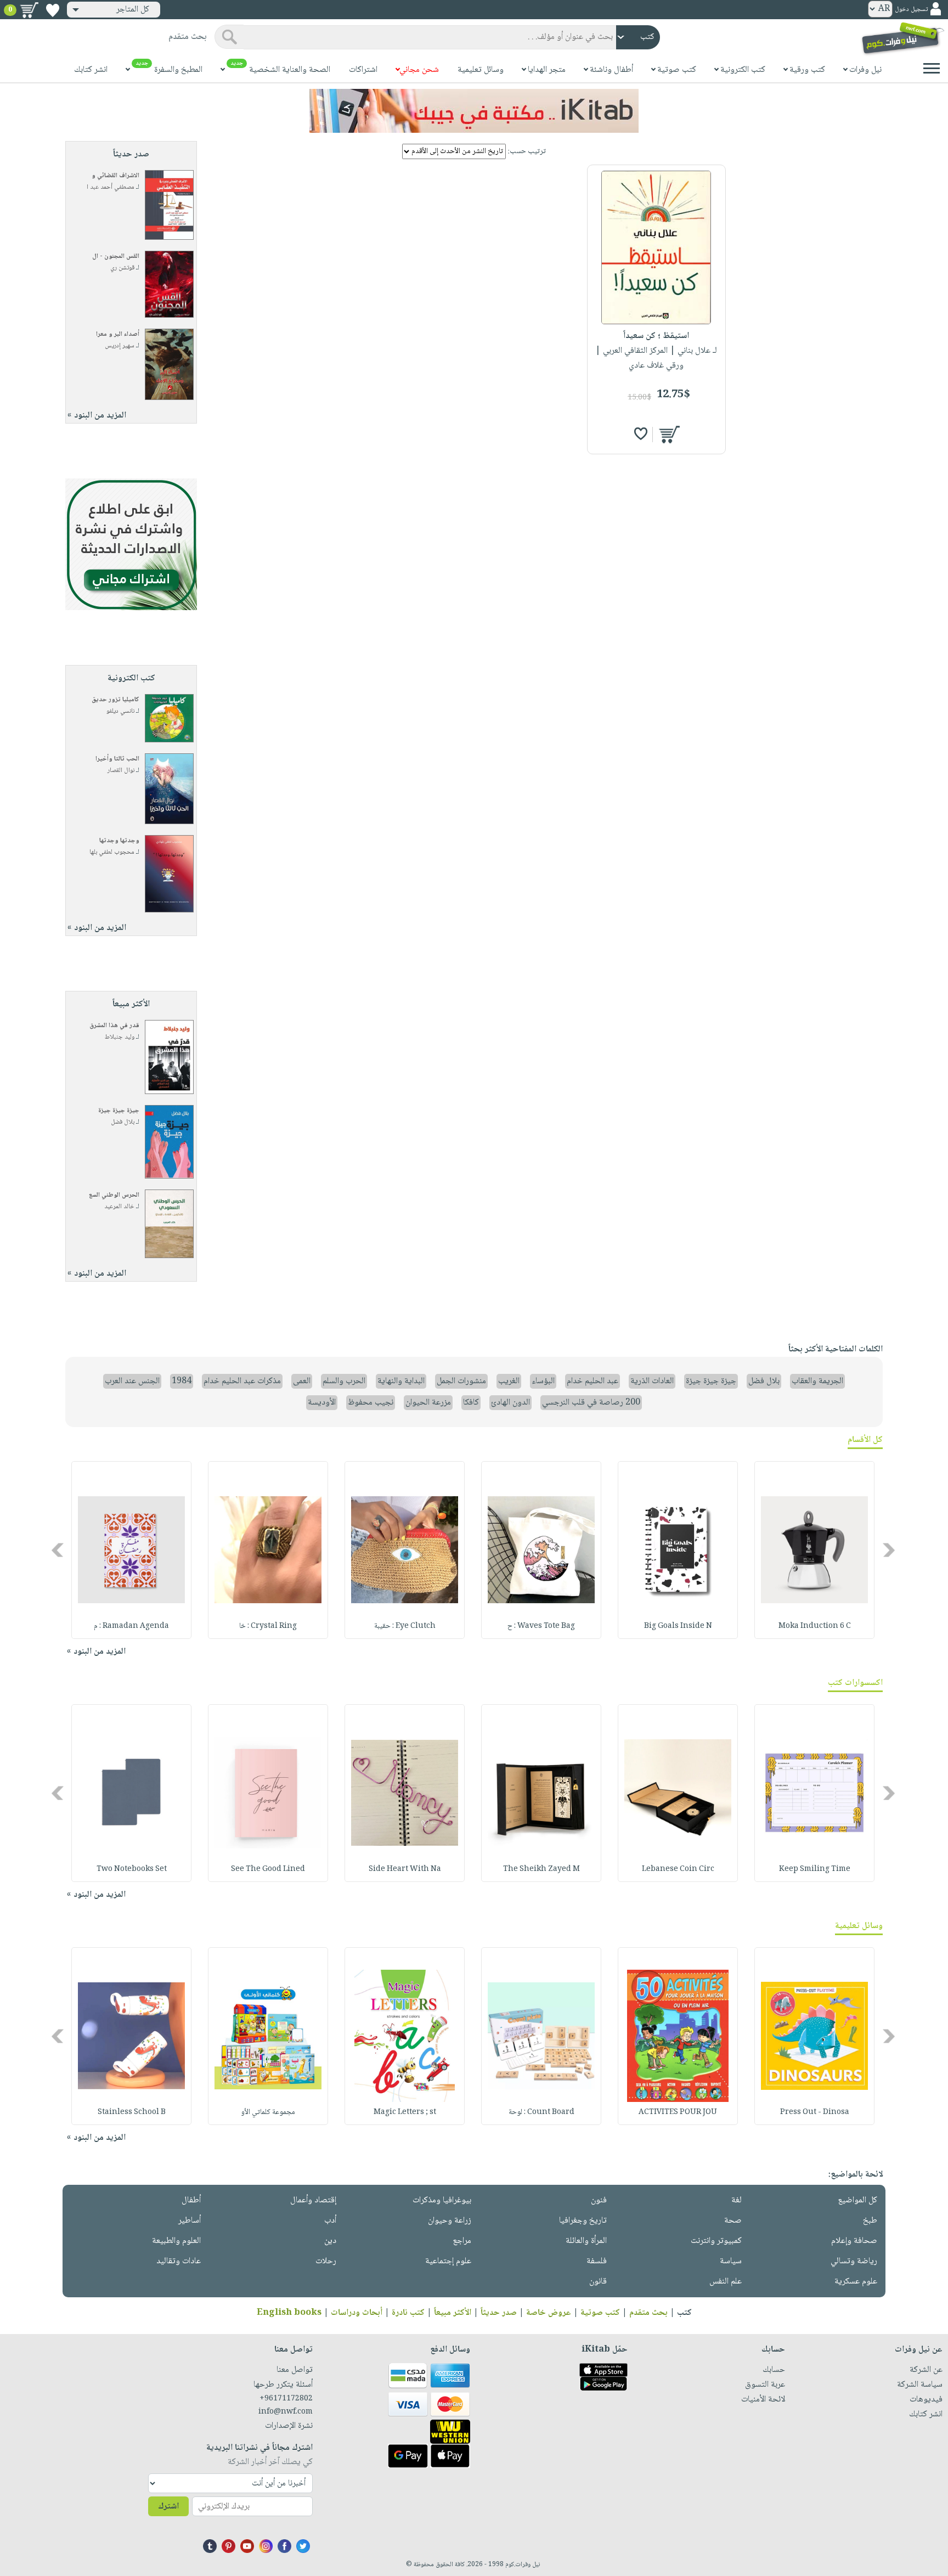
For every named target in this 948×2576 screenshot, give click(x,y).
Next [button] (58, 1550)
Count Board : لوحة (541, 2112)
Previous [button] (890, 1550)
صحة (733, 2221)
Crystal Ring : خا (268, 1626)
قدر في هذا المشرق (114, 1026)
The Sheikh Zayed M (541, 1869)
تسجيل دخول (911, 10)
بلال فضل (123, 1122)
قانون (598, 2282)
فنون (599, 2200)
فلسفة (597, 2261)
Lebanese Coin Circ (678, 1869)
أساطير (190, 2221)
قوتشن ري (122, 268)
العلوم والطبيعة (176, 2241)
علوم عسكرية (856, 2282)
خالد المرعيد (119, 1207)
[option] (814, 1550)
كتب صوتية (600, 2313)
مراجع (462, 2241)
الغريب (509, 1381)
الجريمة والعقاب (817, 1381)
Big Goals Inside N (678, 1626)
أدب (330, 2221)
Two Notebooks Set (132, 1869)
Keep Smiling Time (815, 1869)
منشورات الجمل (461, 1381)
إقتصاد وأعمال (313, 2200)
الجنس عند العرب (132, 1381)
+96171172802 (286, 2399)
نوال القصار (121, 771)
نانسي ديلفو (120, 711)
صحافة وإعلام (854, 2241)
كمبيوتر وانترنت (716, 2241)
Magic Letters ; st (405, 2112)
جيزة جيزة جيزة (119, 1111)
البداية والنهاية (401, 1381)
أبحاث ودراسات (357, 2313)
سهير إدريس (120, 346)
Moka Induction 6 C (815, 1626)
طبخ (870, 2221)
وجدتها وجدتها (119, 841)
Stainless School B (132, 2112)
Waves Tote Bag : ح (541, 1626)
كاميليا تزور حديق (115, 700)
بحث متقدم (648, 2313)
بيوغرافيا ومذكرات (442, 2200)
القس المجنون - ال (116, 257)
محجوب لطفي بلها (112, 852)
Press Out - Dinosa (815, 2112)
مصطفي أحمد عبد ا (111, 187)
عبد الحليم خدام (592, 1381)
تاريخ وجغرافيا (583, 2221)
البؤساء (543, 1381)
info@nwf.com (286, 2412)
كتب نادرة (408, 2313)
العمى (302, 1381)
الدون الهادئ (510, 1403)
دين (330, 2241)
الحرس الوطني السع (114, 1195)
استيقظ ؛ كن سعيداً (656, 336)
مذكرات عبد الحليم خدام (242, 1381)
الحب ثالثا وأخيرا (117, 759)
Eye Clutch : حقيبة (405, 1626)
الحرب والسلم (344, 1381)
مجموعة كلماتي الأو (268, 2112)
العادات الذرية (652, 1381)
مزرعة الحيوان (428, 1403)
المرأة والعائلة (586, 2241)
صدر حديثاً (499, 2313)
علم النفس (726, 2282)
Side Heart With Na (405, 1869)
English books (289, 2313)
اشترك (168, 2507)
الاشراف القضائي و (115, 176)
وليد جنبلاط (120, 1037)
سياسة (731, 2261)
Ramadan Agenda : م (131, 1626)
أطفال (191, 2200)
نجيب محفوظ (371, 1403)
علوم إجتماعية (448, 2261)
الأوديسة (322, 1403)
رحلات (326, 2261)
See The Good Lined (268, 1869)
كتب (684, 2313)
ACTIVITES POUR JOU (678, 2112)
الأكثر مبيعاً (453, 2313)
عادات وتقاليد (179, 2261)
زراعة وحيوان (450, 2221)
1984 (182, 1381)
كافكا (471, 1403)
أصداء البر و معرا (118, 334)
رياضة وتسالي (854, 2261)
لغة (737, 2200)
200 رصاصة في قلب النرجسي (591, 1403)
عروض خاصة (549, 2313)
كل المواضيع (857, 2200)
